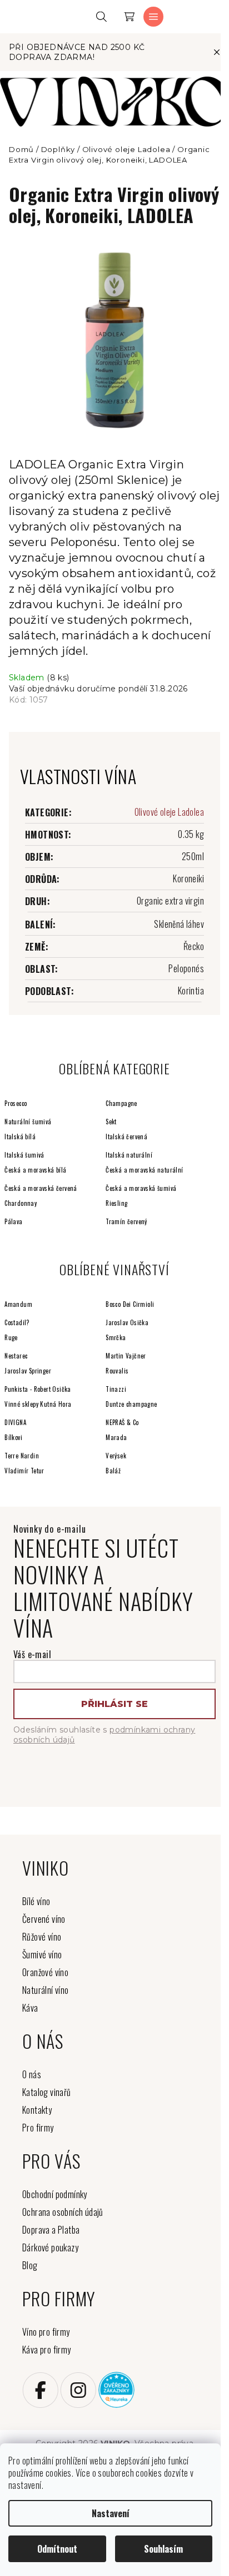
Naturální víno (46, 1990)
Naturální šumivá (28, 1122)
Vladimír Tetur (24, 1471)
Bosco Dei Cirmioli (130, 1304)
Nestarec (16, 1356)
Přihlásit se (114, 1704)
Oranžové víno (45, 1972)
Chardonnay (21, 1203)
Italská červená (126, 1137)
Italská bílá (20, 1137)
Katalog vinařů (47, 2092)
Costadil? (17, 1322)
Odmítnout (57, 2549)
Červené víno (44, 1919)
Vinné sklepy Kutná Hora (38, 1404)
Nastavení (111, 2513)
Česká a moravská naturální (144, 1170)
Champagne (121, 1103)
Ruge (11, 1337)
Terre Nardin (22, 1456)
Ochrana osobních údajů (63, 2212)
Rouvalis (117, 1371)
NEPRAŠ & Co (122, 1422)
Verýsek (116, 1456)
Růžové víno (42, 1937)
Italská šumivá (24, 1155)
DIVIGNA (15, 1422)
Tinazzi (116, 1389)
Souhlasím (163, 2549)
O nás (32, 2074)
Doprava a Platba (51, 2230)
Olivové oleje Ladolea (169, 812)
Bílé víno (36, 1901)
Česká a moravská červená (41, 1188)
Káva (30, 2008)
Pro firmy (38, 2128)
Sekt (111, 1122)
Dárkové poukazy (50, 2247)
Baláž (113, 1471)
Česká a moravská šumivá (141, 1188)
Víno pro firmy (46, 2332)
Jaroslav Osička (127, 1322)
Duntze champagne (131, 1404)
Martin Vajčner (126, 1356)
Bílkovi (13, 1437)
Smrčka (116, 1337)
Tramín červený (126, 1221)
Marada (116, 1437)
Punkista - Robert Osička (38, 1389)
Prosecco (16, 1103)
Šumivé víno (42, 1954)
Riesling (116, 1203)
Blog (30, 2265)
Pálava (13, 1221)
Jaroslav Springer (28, 1371)
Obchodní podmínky (55, 2194)
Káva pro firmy (47, 2350)
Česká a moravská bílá (35, 1170)
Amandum (18, 1304)
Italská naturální (129, 1155)
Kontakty (37, 2110)
